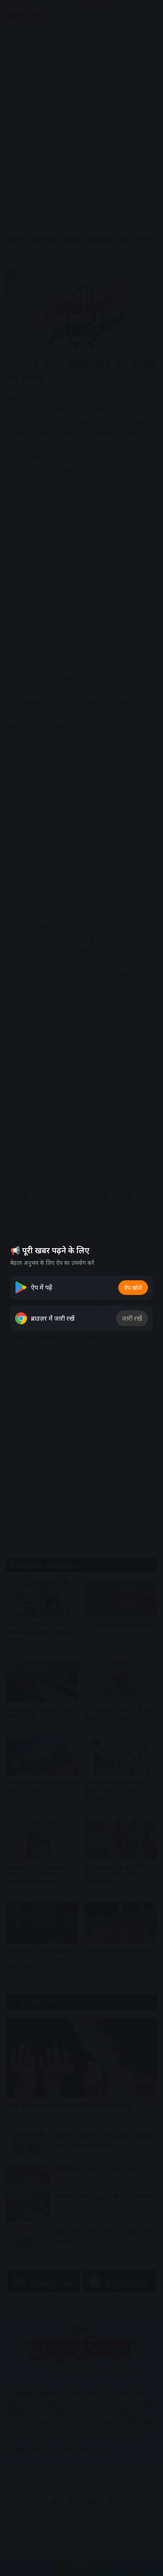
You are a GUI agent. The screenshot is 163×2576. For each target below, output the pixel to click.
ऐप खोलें (133, 1288)
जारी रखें (132, 1318)
